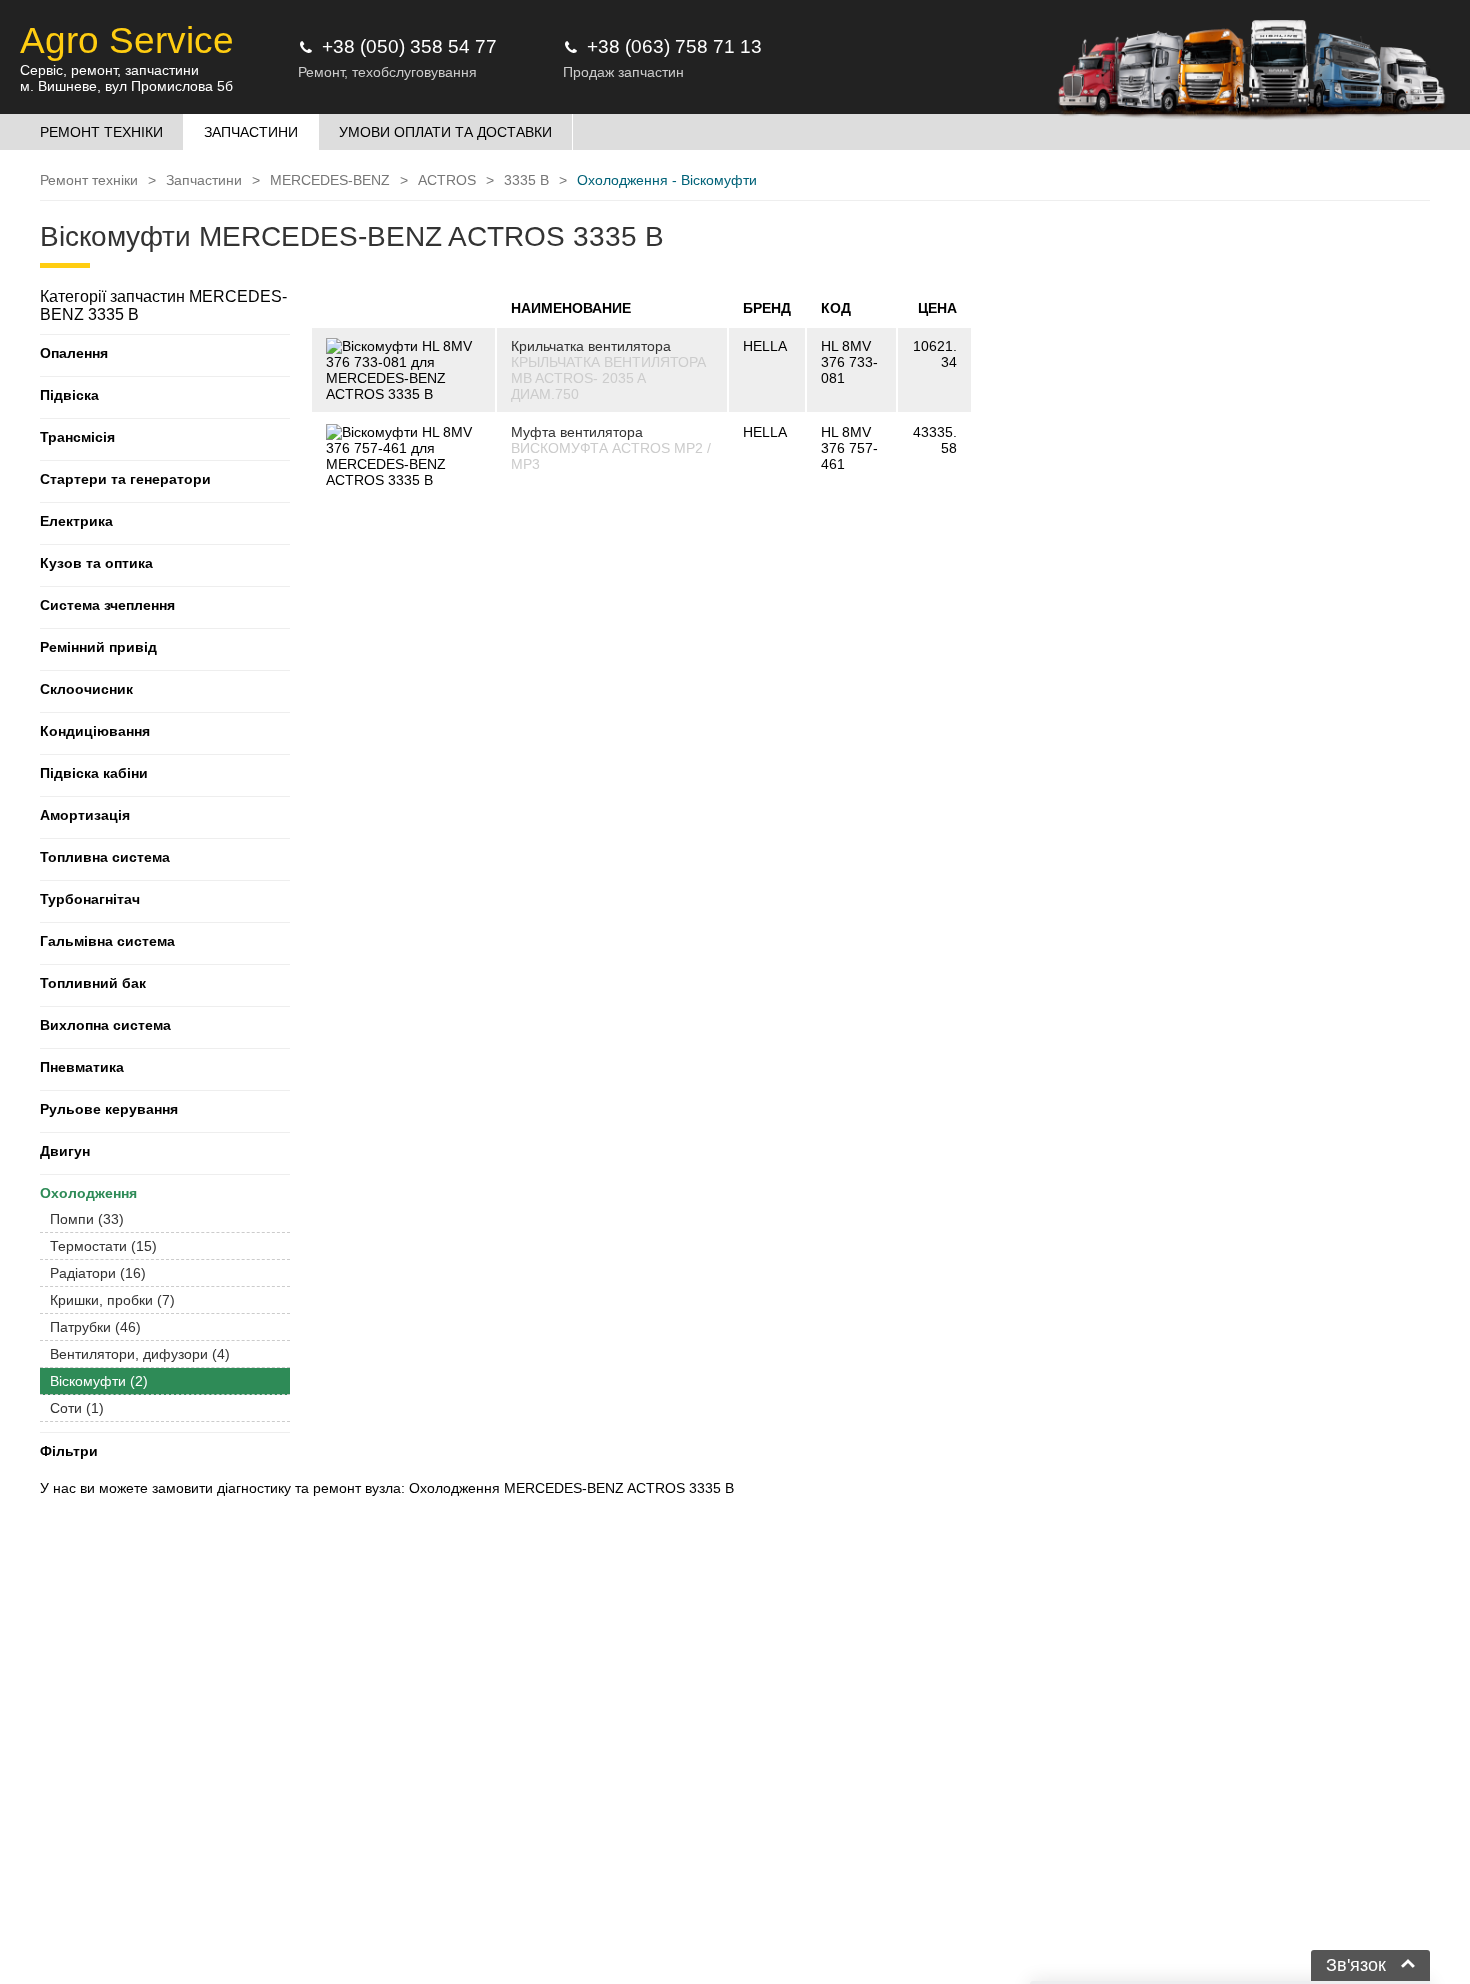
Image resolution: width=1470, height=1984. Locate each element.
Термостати (103, 1246)
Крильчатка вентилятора (591, 346)
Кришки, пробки (112, 1300)
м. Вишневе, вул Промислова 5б (126, 86)
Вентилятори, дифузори (140, 1354)
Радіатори (98, 1273)
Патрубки (95, 1327)
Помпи (87, 1219)
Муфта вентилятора (577, 432)
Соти (77, 1408)
